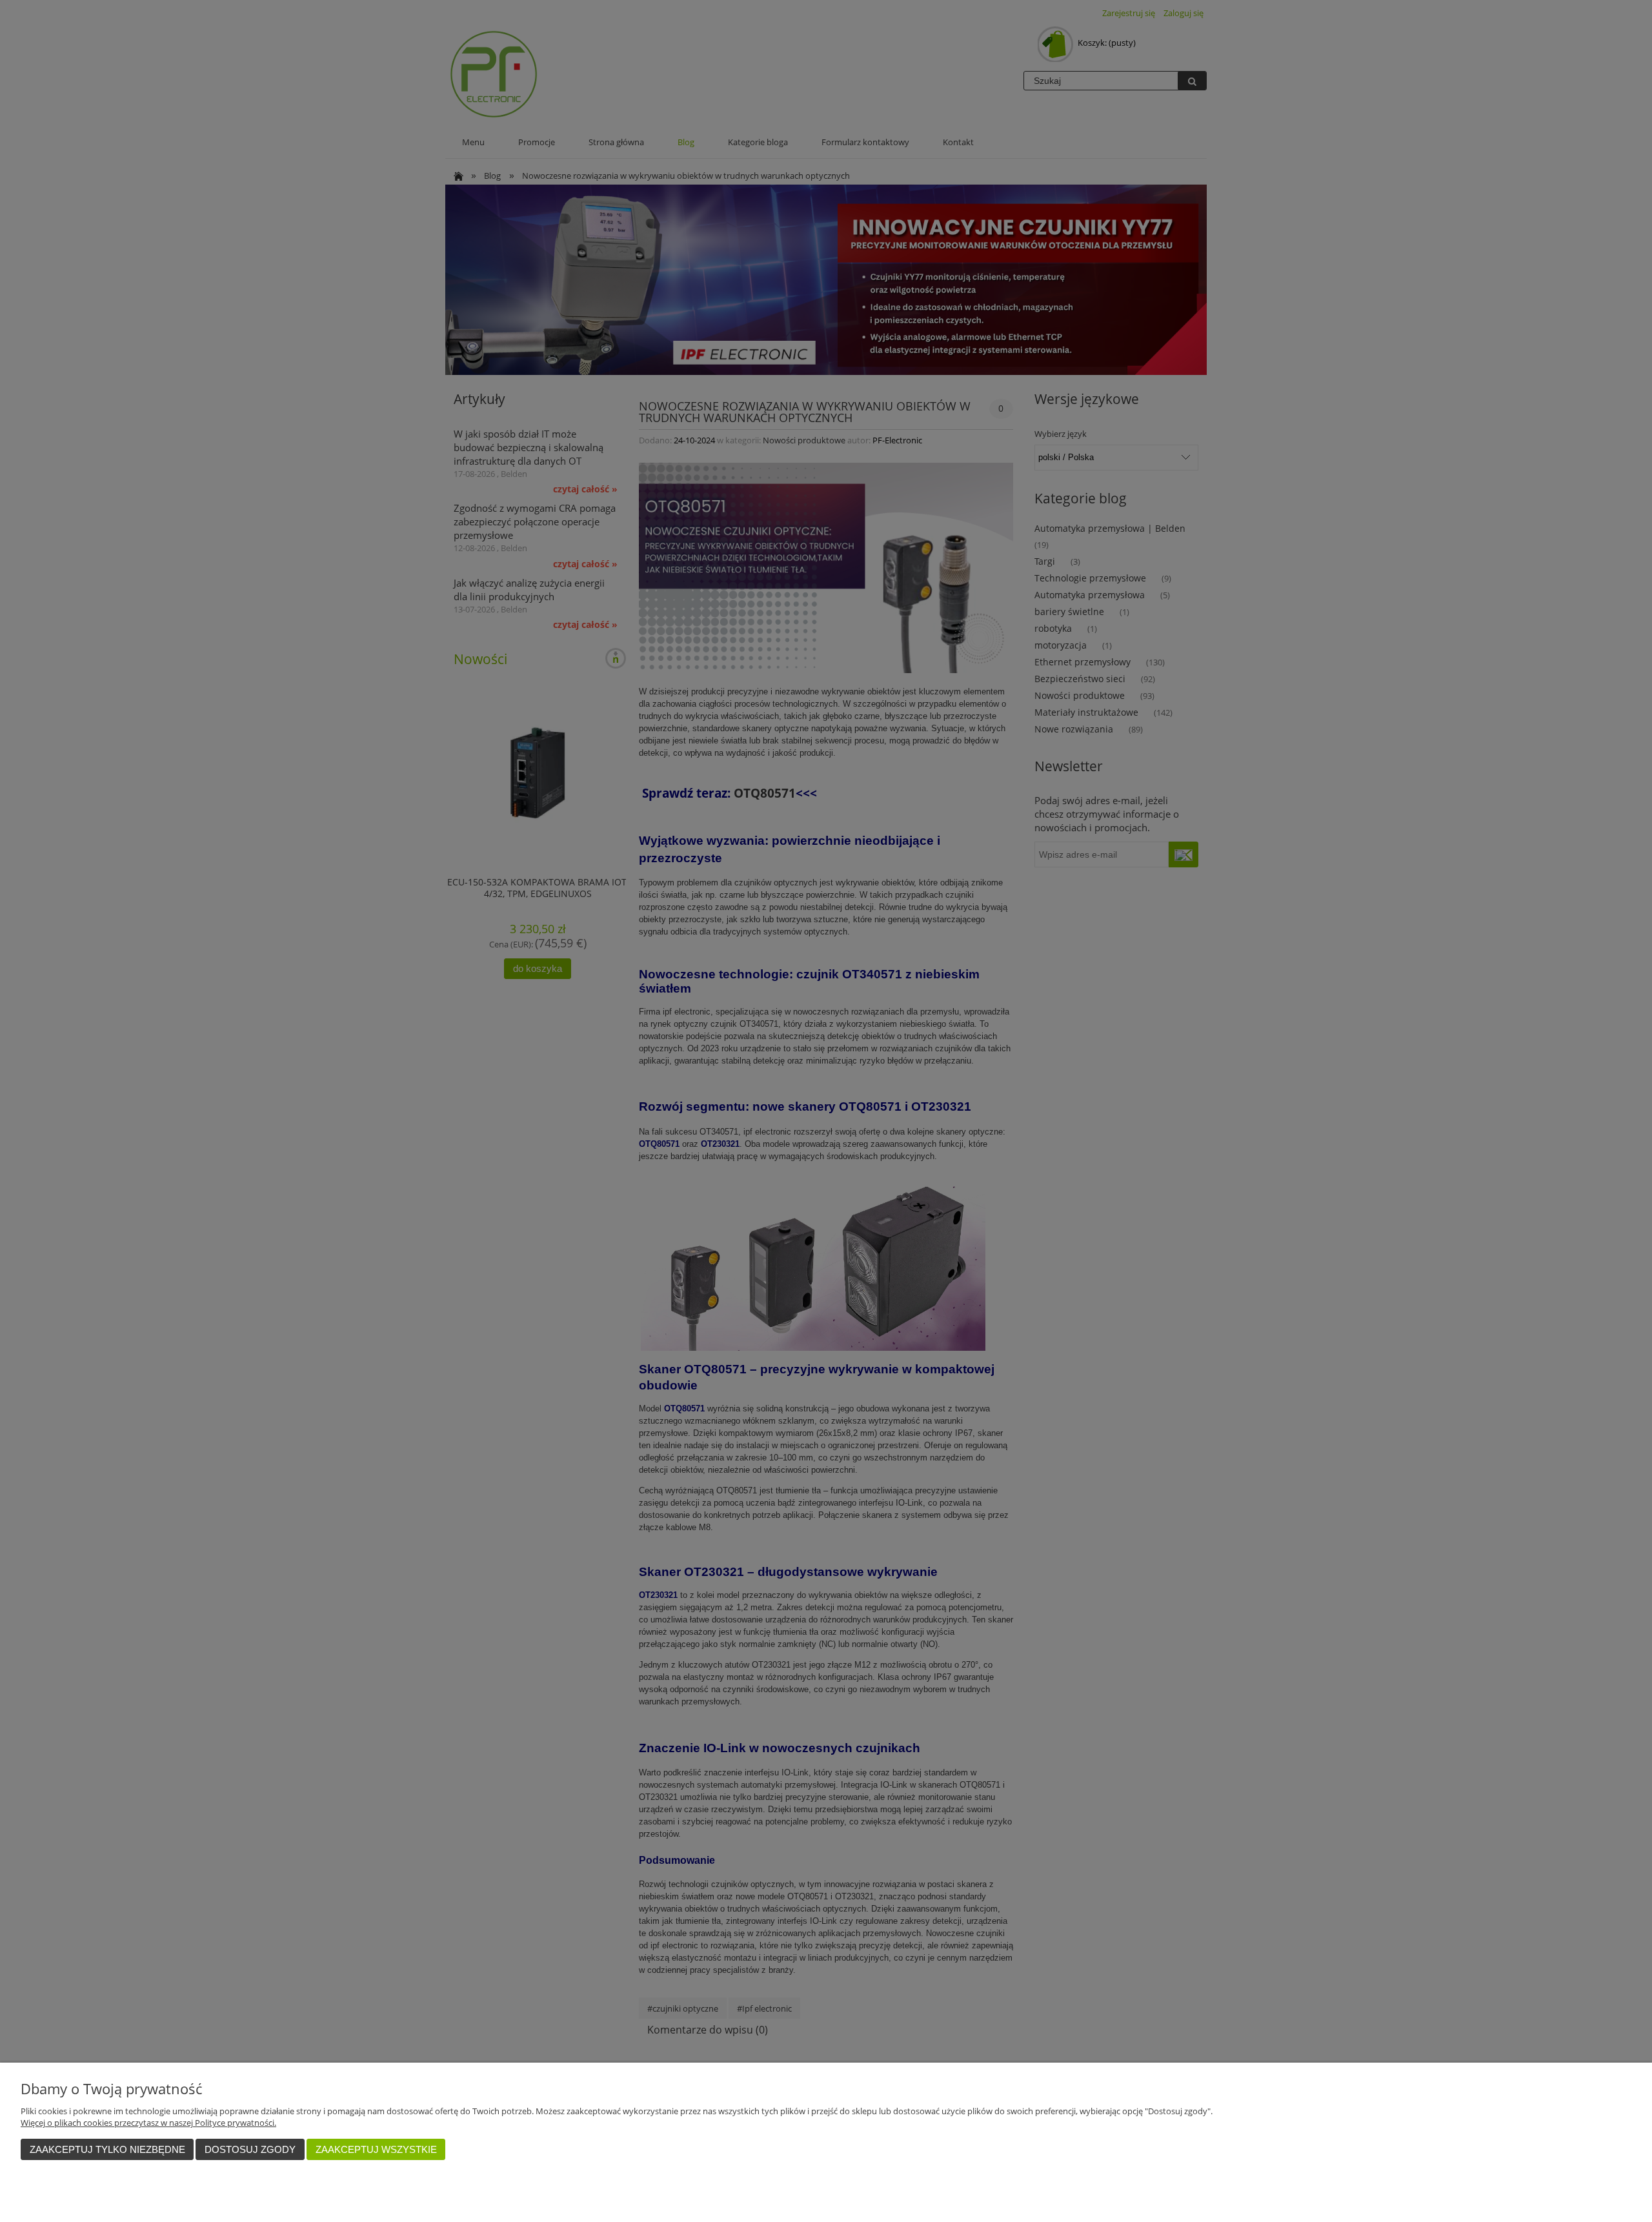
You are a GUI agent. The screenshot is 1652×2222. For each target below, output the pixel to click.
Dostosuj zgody (250, 2149)
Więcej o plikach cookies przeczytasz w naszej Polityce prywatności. (148, 2123)
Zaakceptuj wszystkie (376, 2149)
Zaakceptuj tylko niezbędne (107, 2149)
